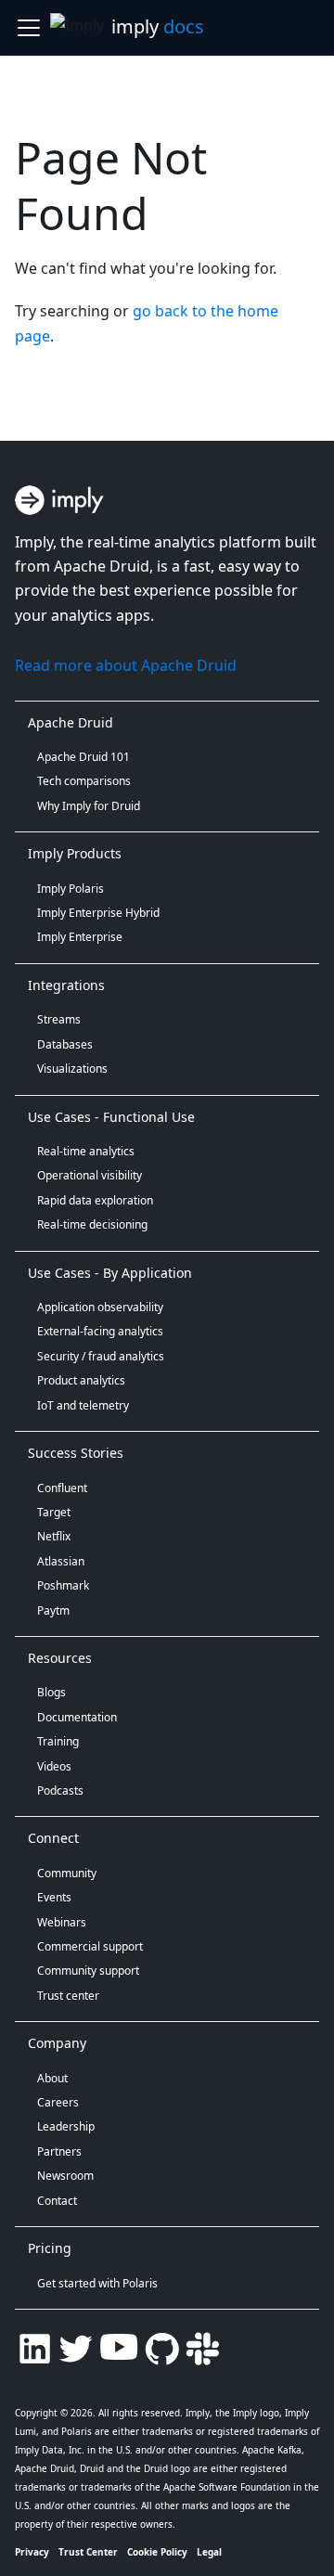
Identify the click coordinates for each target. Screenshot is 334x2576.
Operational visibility (90, 1175)
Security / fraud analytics (101, 1356)
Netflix (54, 1536)
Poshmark (63, 1585)
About (52, 2078)
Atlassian (61, 1561)
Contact (57, 2201)
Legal (209, 2552)
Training (58, 1741)
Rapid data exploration (95, 1200)
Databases (65, 1044)
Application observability (100, 1307)
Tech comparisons (84, 781)
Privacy (32, 2552)
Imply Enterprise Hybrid (98, 913)
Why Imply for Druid (89, 806)
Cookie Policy (157, 2552)
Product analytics (81, 1380)
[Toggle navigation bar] (29, 28)
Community (67, 1873)
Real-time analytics (86, 1151)
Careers (58, 2102)
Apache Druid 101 (83, 757)
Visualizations (72, 1069)
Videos (54, 1766)
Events (54, 1897)
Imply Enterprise (80, 937)
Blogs (51, 1692)
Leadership (66, 2126)
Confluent (62, 1488)
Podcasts (60, 1790)
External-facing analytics (100, 1331)
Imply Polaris (71, 889)
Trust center (68, 1996)
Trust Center (88, 2552)
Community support (88, 1971)
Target (54, 1512)
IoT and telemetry (83, 1405)
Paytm (53, 1610)
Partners (59, 2151)
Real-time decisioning (92, 1224)
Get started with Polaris (97, 2283)
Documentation (77, 1717)
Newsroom (65, 2176)
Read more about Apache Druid (126, 665)
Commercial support (90, 1946)
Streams (59, 1019)
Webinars (62, 1922)
